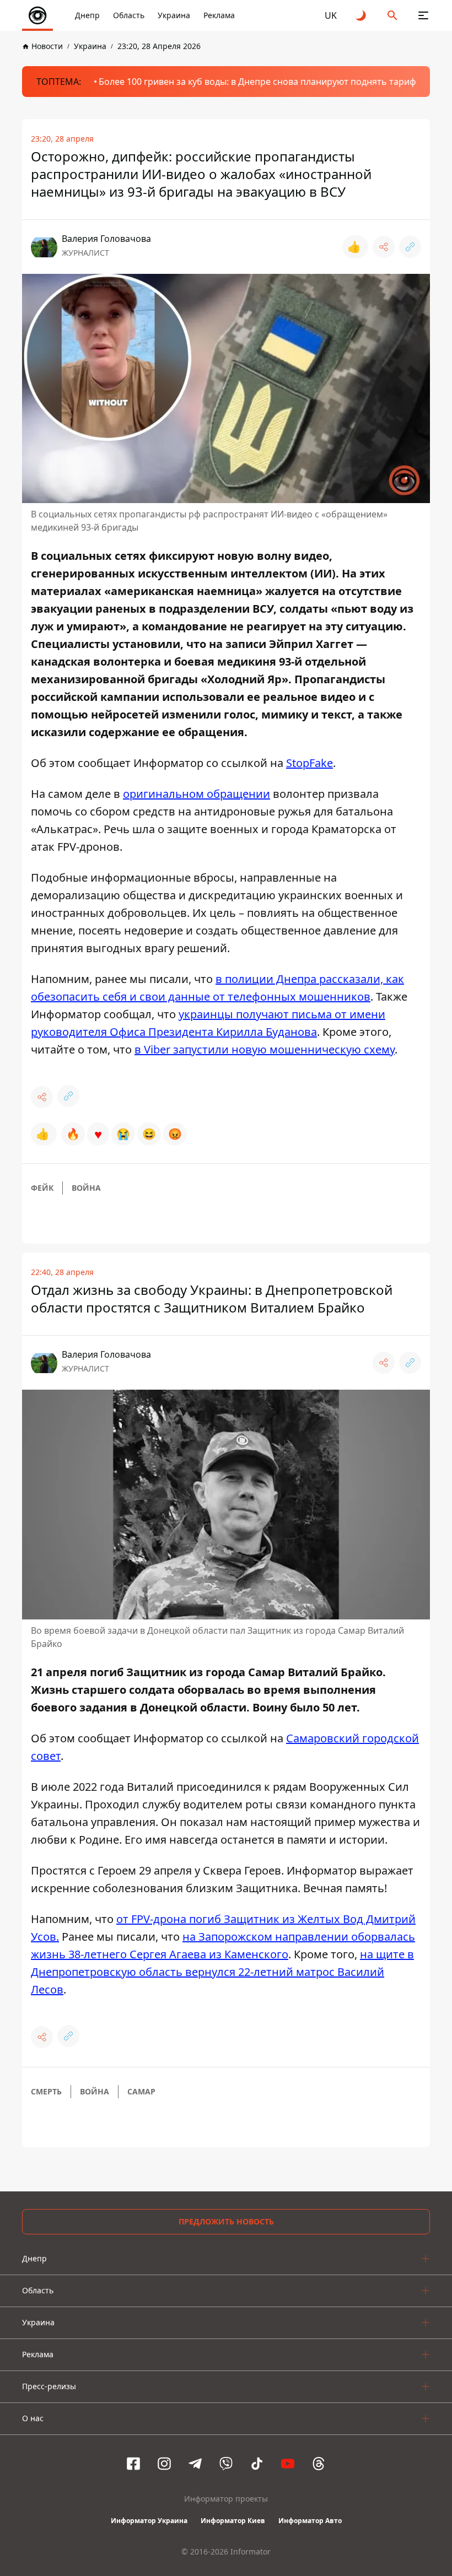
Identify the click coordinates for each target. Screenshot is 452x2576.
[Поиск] (392, 15)
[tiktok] (257, 2464)
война (86, 1188)
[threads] (319, 2464)
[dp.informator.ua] (37, 15)
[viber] (226, 2464)
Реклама (219, 15)
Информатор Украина (149, 2521)
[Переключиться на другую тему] (362, 15)
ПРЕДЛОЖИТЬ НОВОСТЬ (226, 2221)
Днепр (87, 15)
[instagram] (164, 2464)
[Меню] (423, 15)
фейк (42, 1188)
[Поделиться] (384, 247)
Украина (174, 15)
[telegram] (195, 2464)
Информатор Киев (233, 2521)
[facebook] (133, 2464)
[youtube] (288, 2464)
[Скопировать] (410, 247)
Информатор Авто (310, 2521)
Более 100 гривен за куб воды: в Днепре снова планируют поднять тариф (257, 82)
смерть (46, 2091)
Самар (141, 2091)
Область (129, 15)
